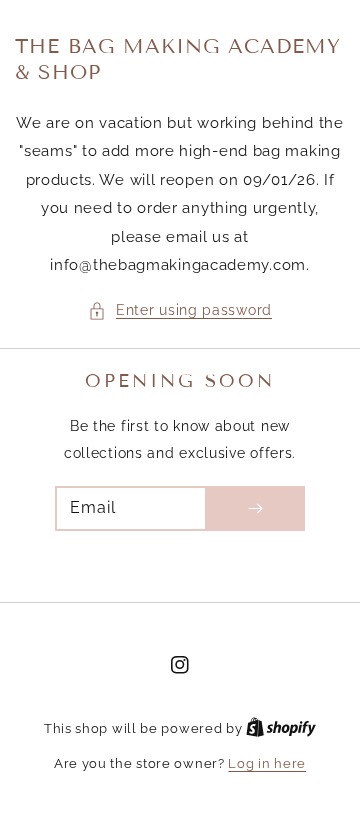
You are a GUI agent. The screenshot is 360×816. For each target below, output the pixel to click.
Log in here (267, 763)
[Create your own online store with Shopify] (281, 728)
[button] (180, 311)
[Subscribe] (255, 508)
